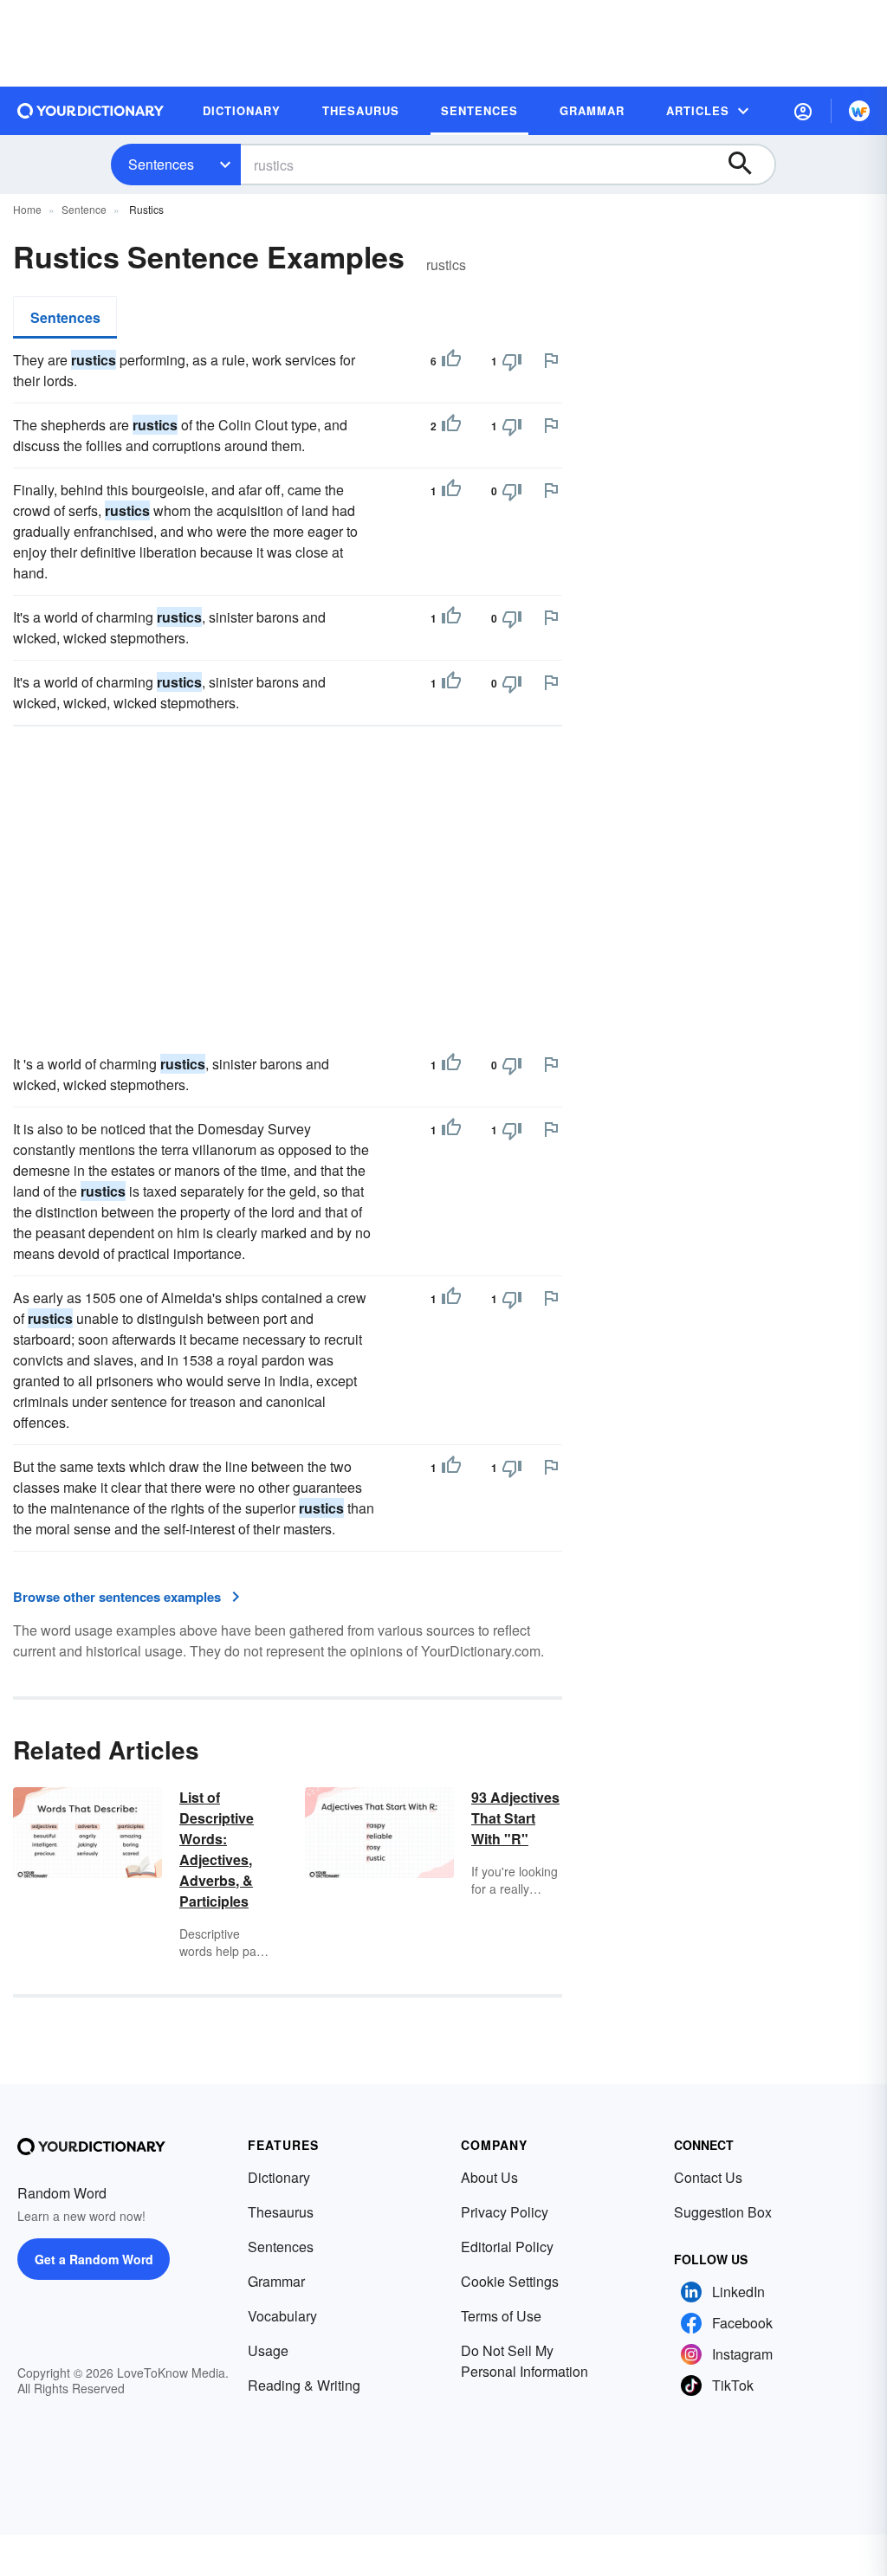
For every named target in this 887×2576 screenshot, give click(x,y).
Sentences (161, 164)
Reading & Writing (304, 2385)
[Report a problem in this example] (551, 360)
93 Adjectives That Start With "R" (515, 1818)
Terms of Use (501, 2316)
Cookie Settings (510, 2281)
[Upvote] (451, 361)
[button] (803, 111)
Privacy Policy (505, 2212)
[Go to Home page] (91, 111)
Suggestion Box (723, 2212)
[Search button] (748, 165)
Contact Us (708, 2177)
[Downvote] (512, 361)
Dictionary (279, 2177)
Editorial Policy (507, 2247)
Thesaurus (281, 2212)
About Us (489, 2177)
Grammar (276, 2281)
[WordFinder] (859, 111)
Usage (268, 2350)
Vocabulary (282, 2316)
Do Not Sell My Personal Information (524, 2361)
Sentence (84, 209)
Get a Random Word (94, 2259)
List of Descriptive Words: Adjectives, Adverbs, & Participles (217, 1849)
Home (27, 209)
